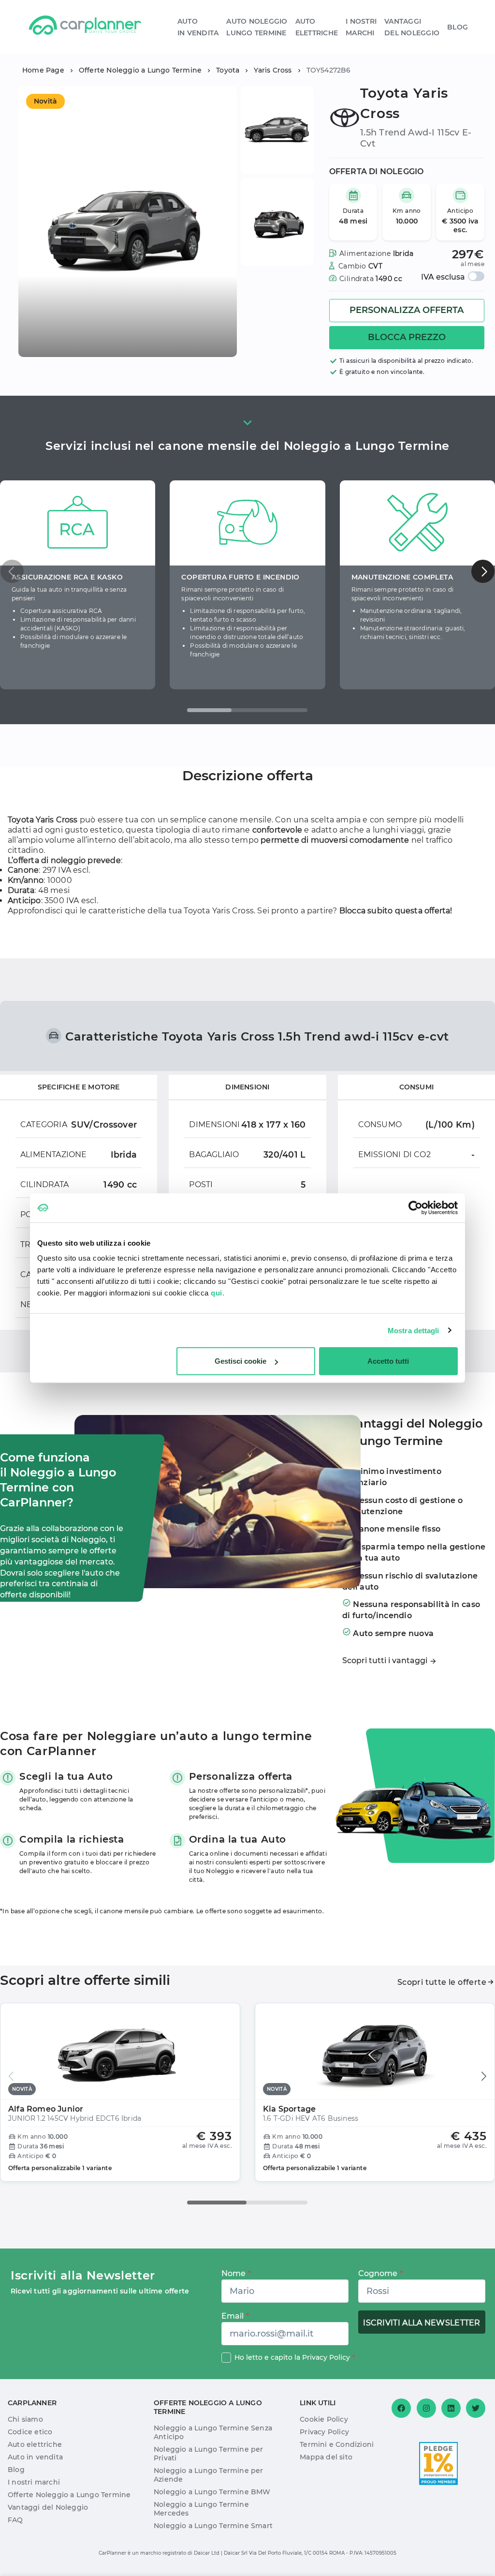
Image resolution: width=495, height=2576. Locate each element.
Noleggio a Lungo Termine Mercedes (201, 2509)
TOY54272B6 (329, 70)
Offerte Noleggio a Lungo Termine (140, 70)
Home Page (43, 70)
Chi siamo (25, 2419)
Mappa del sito (326, 2457)
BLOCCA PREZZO (407, 337)
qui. (218, 1293)
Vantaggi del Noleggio (48, 2507)
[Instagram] (426, 2408)
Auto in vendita (35, 2457)
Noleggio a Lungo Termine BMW (212, 2492)
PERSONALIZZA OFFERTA (407, 310)
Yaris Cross (273, 70)
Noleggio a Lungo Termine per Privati (209, 2454)
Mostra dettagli (414, 1330)
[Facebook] (401, 2408)
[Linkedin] (451, 2408)
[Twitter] (476, 2408)
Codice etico (30, 2432)
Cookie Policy (324, 2419)
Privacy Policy (326, 2357)
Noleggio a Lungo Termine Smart (213, 2526)
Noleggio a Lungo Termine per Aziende (209, 2475)
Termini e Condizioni (337, 2444)
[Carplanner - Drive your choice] (85, 27)
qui (71, 911)
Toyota (228, 70)
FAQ (15, 2520)
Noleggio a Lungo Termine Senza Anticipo (213, 2432)
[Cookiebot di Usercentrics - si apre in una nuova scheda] (415, 1207)
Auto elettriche (35, 2444)
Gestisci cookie (240, 1361)
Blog (458, 27)
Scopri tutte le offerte (442, 1982)
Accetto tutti (388, 1361)
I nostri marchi (34, 2482)
